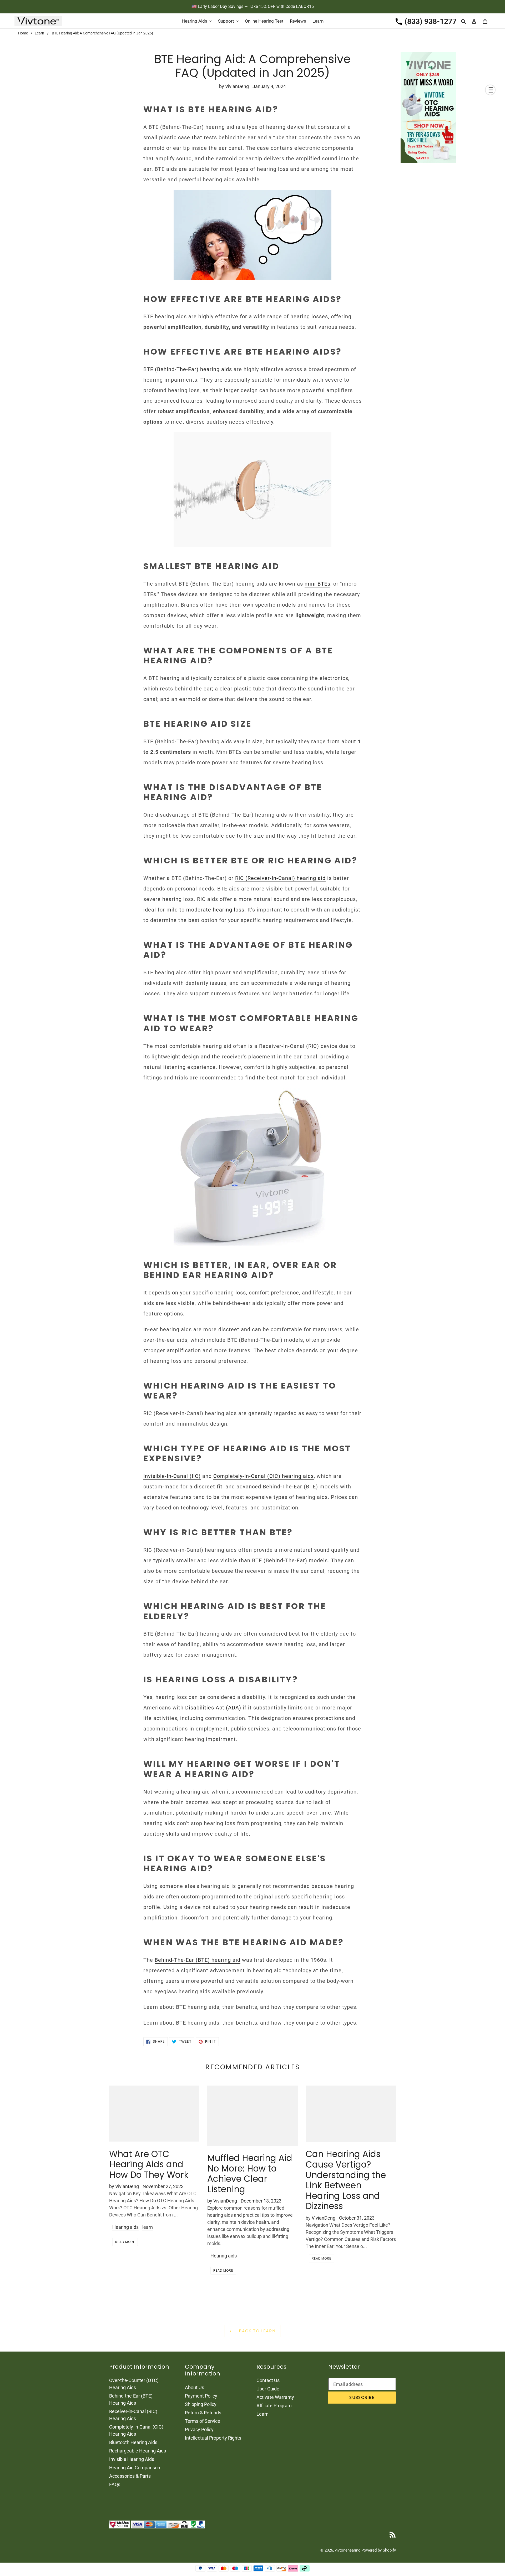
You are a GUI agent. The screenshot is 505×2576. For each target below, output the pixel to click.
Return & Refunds (203, 2413)
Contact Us (268, 2380)
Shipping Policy (201, 2404)
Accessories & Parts (130, 2476)
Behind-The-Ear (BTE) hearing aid (198, 1960)
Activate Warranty (275, 2397)
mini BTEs (317, 584)
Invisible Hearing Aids (132, 2459)
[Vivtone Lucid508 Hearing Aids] (252, 490)
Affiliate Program (274, 2406)
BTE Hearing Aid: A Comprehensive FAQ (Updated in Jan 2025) (102, 33)
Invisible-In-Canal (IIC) (172, 1476)
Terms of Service (203, 2421)
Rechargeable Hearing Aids (138, 2451)
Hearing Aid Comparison (135, 2468)
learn (148, 2227)
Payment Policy (201, 2396)
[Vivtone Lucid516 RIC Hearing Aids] (252, 1167)
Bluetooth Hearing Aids (133, 2442)
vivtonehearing (348, 2550)
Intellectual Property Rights (213, 2438)
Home (23, 33)
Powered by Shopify (379, 2550)
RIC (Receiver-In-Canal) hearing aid (280, 878)
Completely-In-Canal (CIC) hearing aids (264, 1476)
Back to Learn (256, 2331)
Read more (125, 2242)
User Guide (268, 2389)
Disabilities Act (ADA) (213, 1708)
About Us (195, 2387)
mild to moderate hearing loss (205, 910)
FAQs (115, 2484)
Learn (39, 33)
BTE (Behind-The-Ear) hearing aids (188, 369)
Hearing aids (125, 2227)
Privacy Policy (199, 2429)
